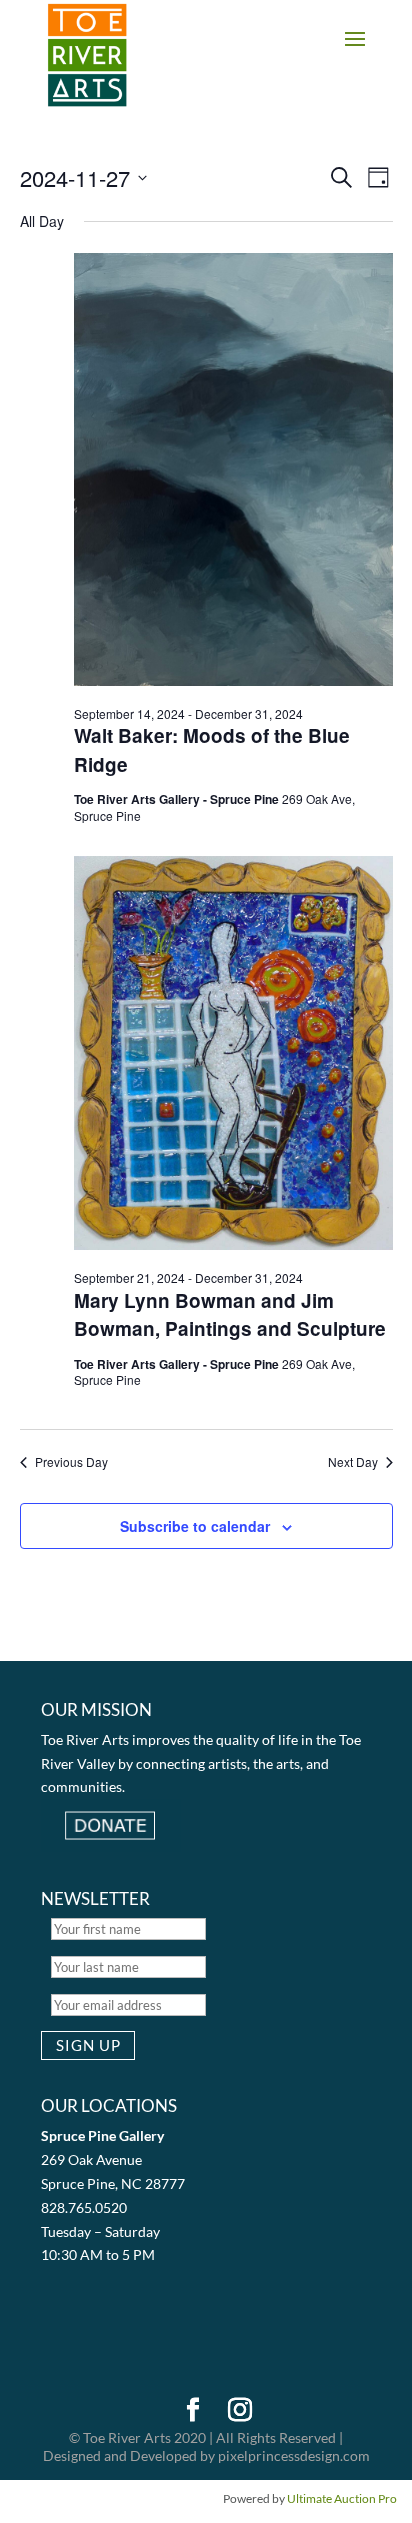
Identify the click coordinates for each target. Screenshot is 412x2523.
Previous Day (71, 1462)
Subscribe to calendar (195, 1526)
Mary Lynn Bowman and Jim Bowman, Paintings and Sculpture (230, 1315)
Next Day (353, 1462)
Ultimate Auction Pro (342, 2498)
